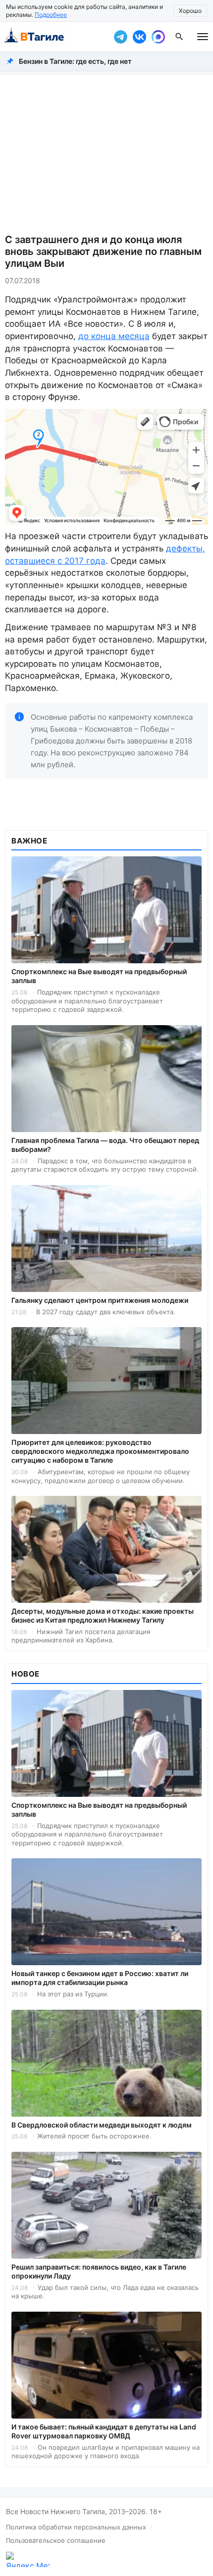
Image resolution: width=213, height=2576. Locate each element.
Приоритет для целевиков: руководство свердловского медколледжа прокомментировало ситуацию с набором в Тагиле (100, 1451)
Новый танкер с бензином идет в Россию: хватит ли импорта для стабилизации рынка (100, 1978)
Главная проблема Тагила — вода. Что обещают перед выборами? (105, 1145)
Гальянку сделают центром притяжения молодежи (100, 1300)
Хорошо (190, 11)
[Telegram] (120, 37)
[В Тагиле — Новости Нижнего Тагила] (54, 37)
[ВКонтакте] (139, 37)
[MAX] (158, 37)
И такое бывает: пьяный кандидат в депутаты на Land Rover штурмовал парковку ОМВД (104, 2431)
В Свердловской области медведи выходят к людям (102, 2125)
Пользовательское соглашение (56, 2540)
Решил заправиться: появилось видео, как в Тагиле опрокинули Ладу (99, 2271)
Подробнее (51, 15)
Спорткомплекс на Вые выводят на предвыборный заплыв (99, 976)
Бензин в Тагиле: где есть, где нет (75, 61)
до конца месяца (114, 336)
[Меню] (203, 37)
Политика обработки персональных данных (76, 2527)
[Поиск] (179, 37)
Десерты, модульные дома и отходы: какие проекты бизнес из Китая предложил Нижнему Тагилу (103, 1615)
